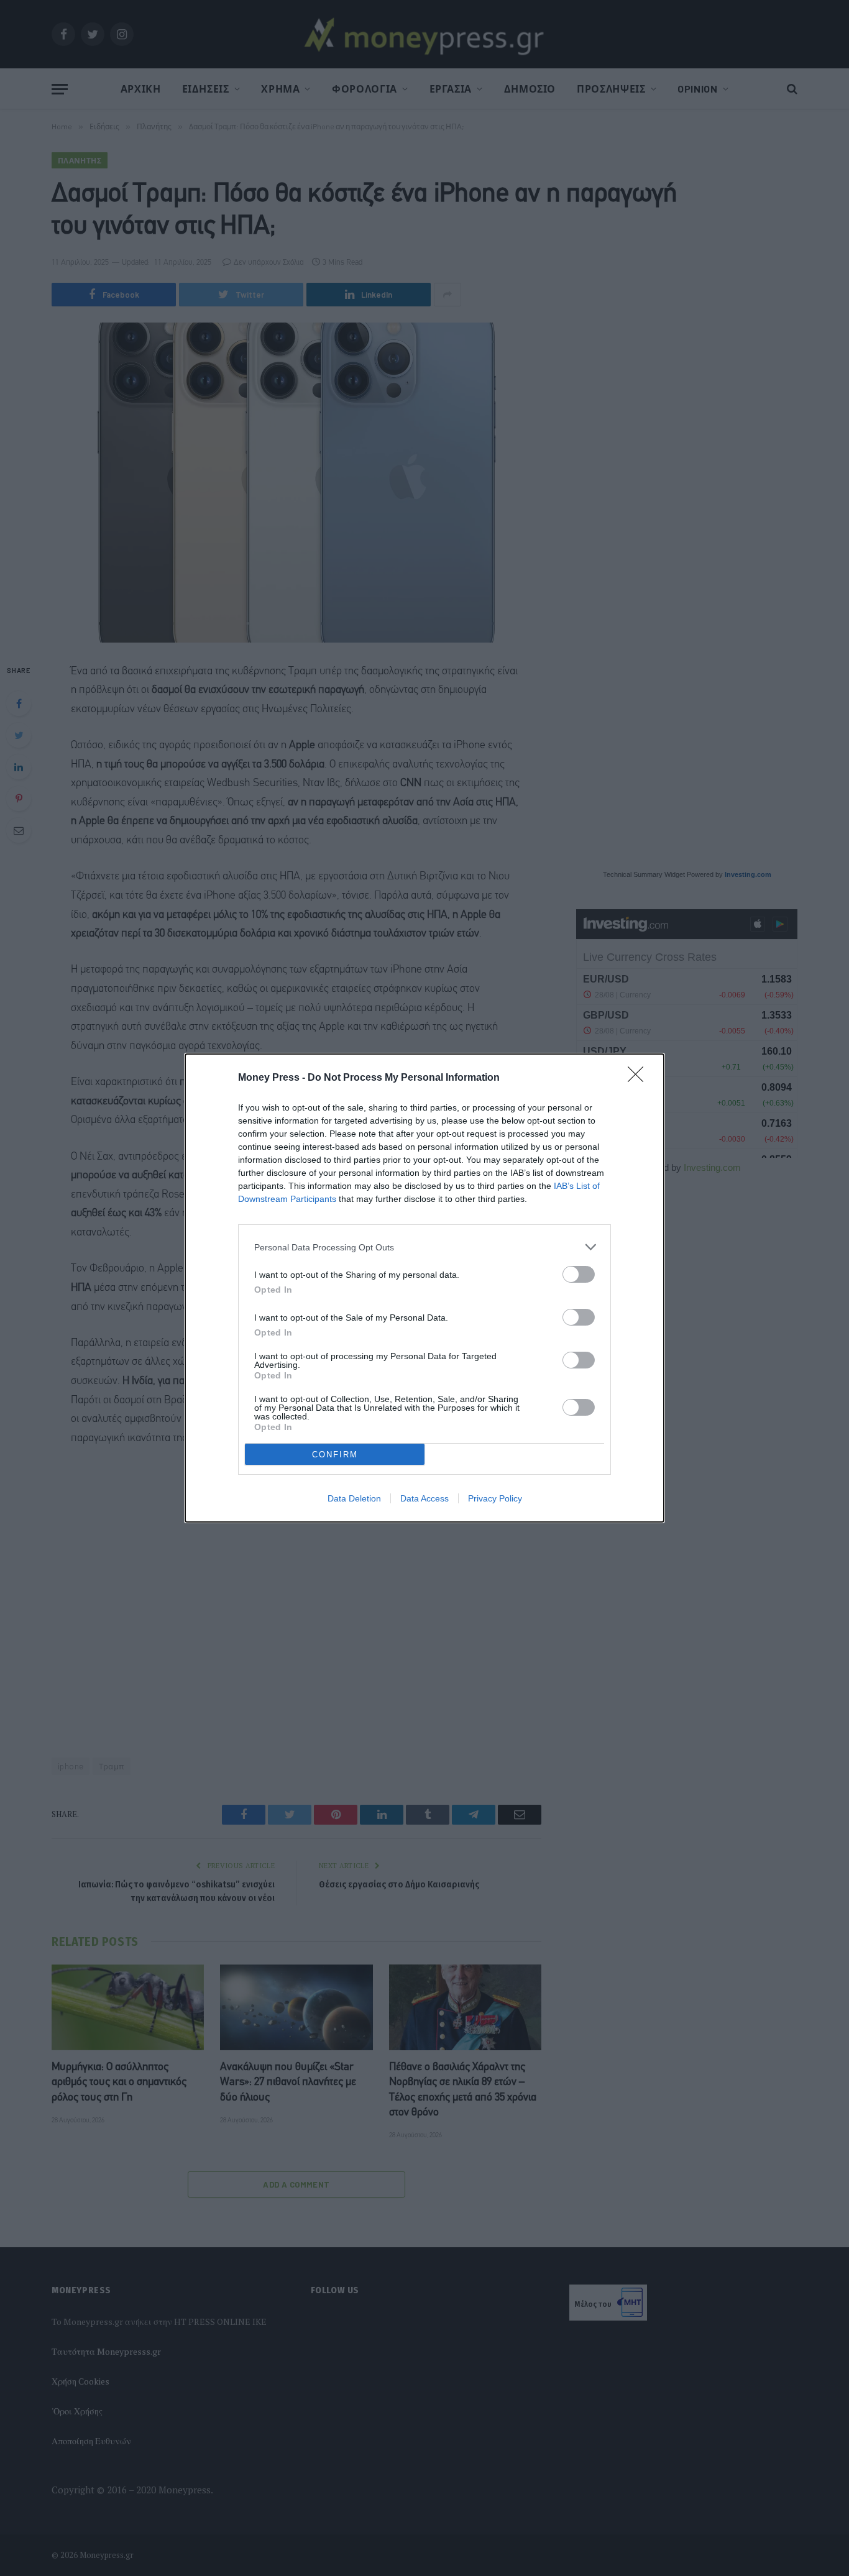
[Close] (640, 1078)
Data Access (424, 1498)
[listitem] (424, 1247)
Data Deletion (354, 1498)
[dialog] (424, 1288)
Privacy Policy (495, 1498)
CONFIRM (335, 1455)
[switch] (579, 1274)
